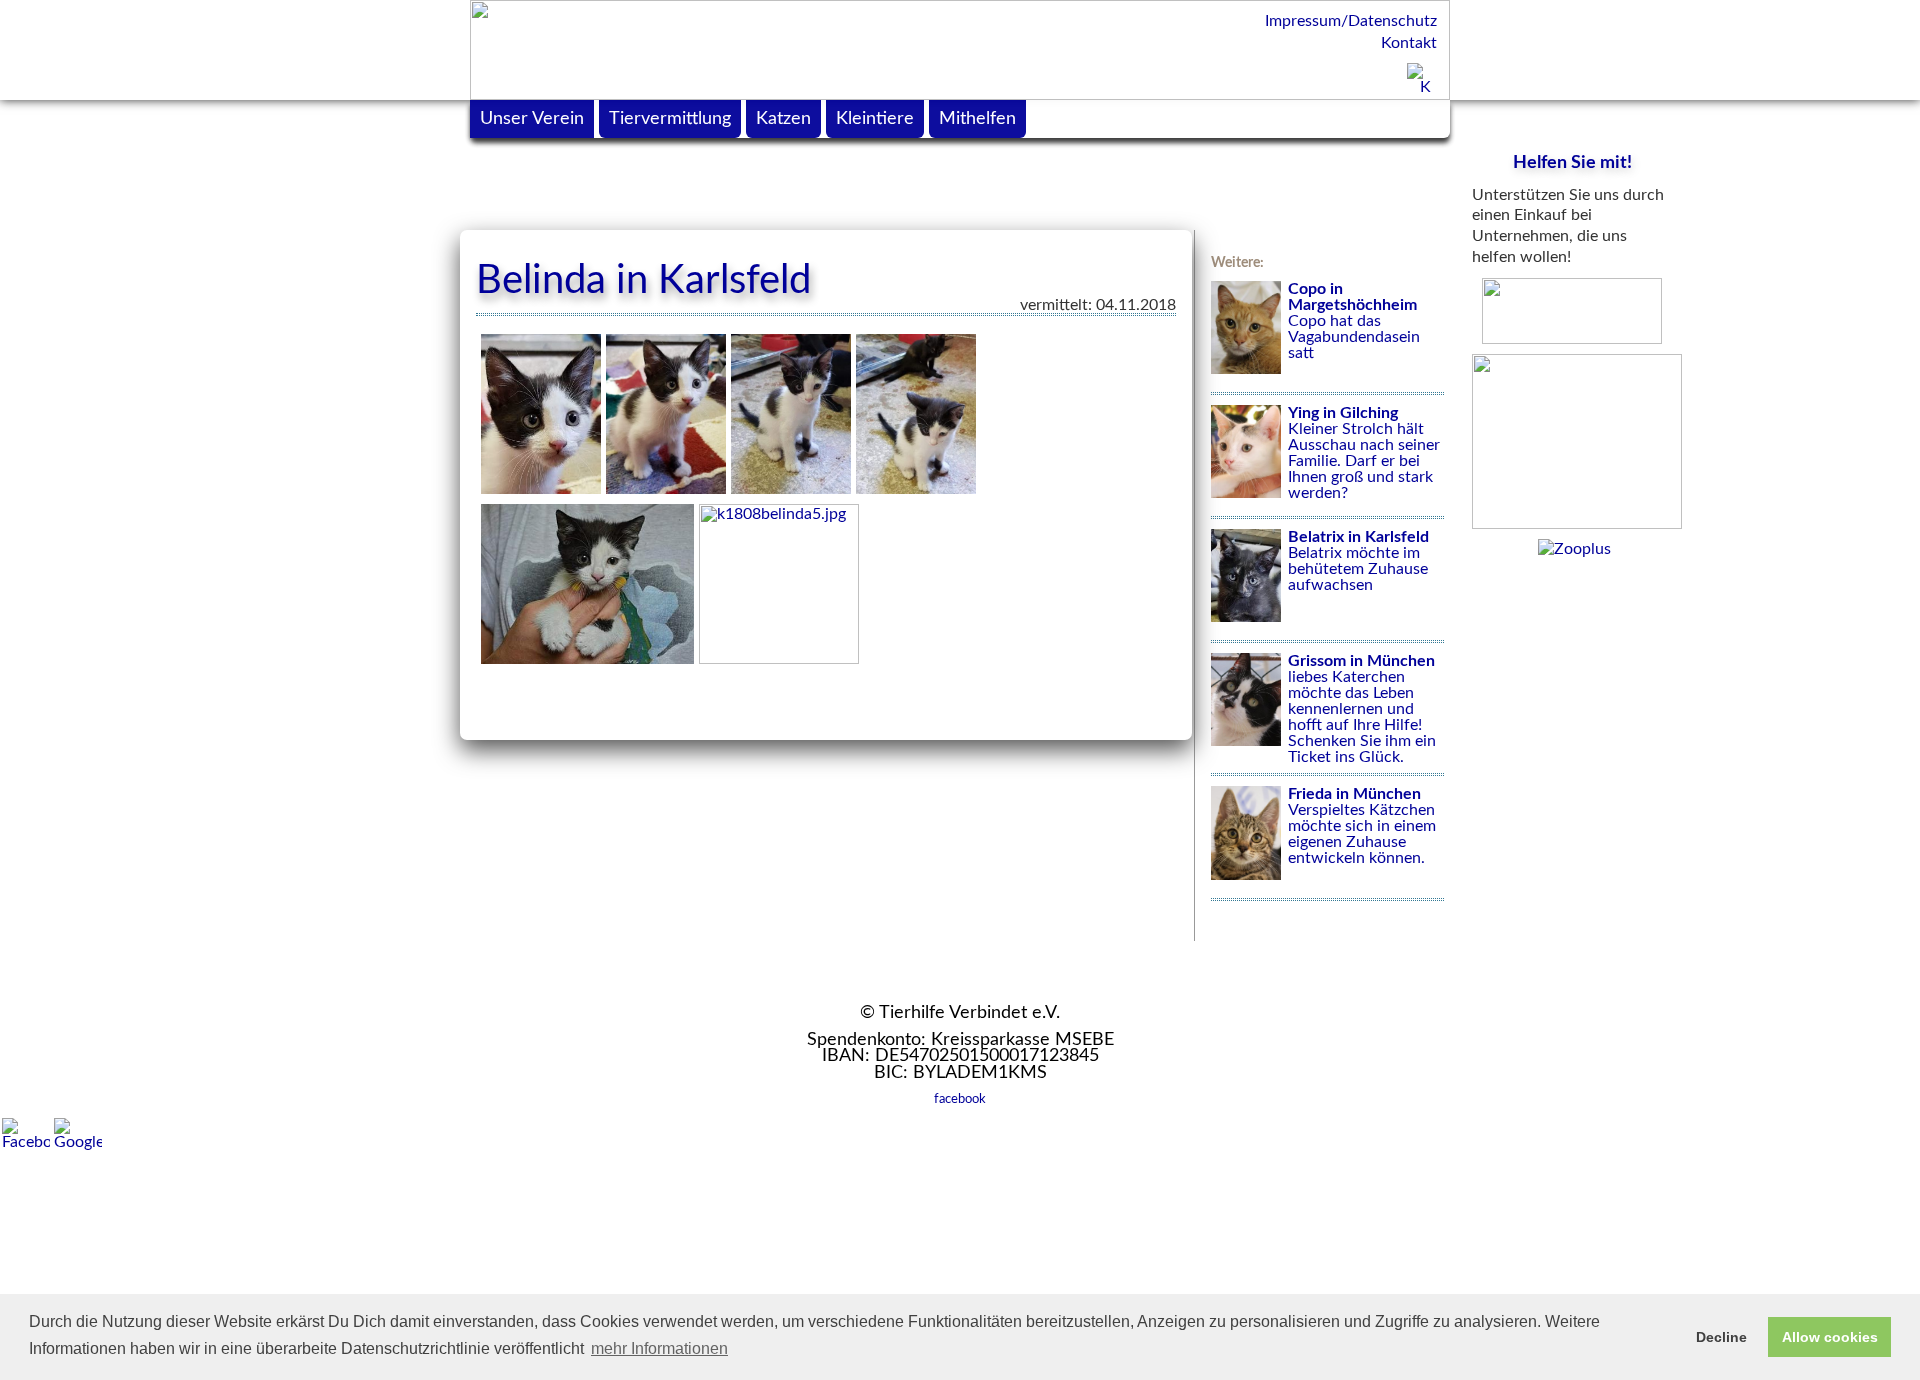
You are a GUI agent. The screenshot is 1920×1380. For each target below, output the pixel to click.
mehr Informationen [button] (659, 1348)
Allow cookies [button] (1830, 1337)
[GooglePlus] (78, 1134)
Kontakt (1409, 43)
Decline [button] (1721, 1337)
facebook (960, 1099)
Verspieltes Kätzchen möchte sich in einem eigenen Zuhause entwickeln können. (1362, 826)
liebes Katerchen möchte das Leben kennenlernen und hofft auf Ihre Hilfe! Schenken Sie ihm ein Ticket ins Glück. (1362, 709)
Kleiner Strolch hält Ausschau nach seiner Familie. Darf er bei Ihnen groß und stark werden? (1364, 453)
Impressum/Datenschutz (1351, 21)
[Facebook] (26, 1134)
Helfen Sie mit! (1572, 163)
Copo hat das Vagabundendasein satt (1354, 321)
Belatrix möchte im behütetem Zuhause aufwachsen (1358, 561)
